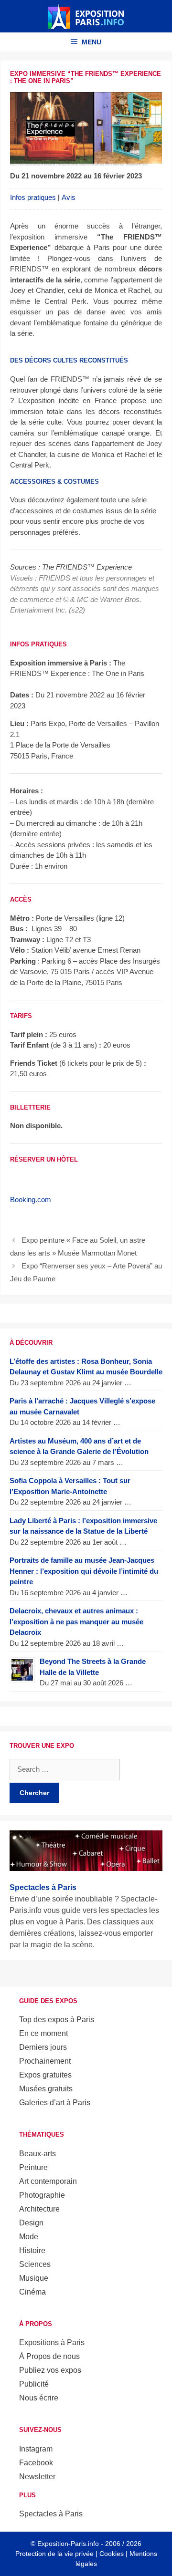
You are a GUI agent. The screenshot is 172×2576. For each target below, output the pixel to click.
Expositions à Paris (52, 2342)
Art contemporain (48, 2181)
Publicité (34, 2384)
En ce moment (43, 2033)
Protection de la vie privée (54, 2554)
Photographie (42, 2195)
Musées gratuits (46, 2089)
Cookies (112, 2554)
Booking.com (31, 1200)
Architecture (39, 2209)
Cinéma (32, 2292)
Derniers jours (43, 2047)
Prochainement (45, 2061)
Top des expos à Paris (57, 2020)
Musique (34, 2278)
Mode (29, 2237)
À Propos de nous (49, 2356)
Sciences (35, 2264)
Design (31, 2223)
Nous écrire (39, 2398)
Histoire (32, 2250)
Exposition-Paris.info (68, 2544)
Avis (69, 197)
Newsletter (37, 2477)
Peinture (33, 2167)
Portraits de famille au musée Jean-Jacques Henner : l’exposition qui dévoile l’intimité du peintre (84, 1571)
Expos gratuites (45, 2075)
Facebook (36, 2463)
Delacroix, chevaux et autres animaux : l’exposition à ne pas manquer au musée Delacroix (76, 1621)
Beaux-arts (38, 2154)
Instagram (36, 2449)
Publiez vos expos (50, 2370)
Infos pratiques (33, 197)
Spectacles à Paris (51, 2514)
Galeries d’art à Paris (55, 2103)
